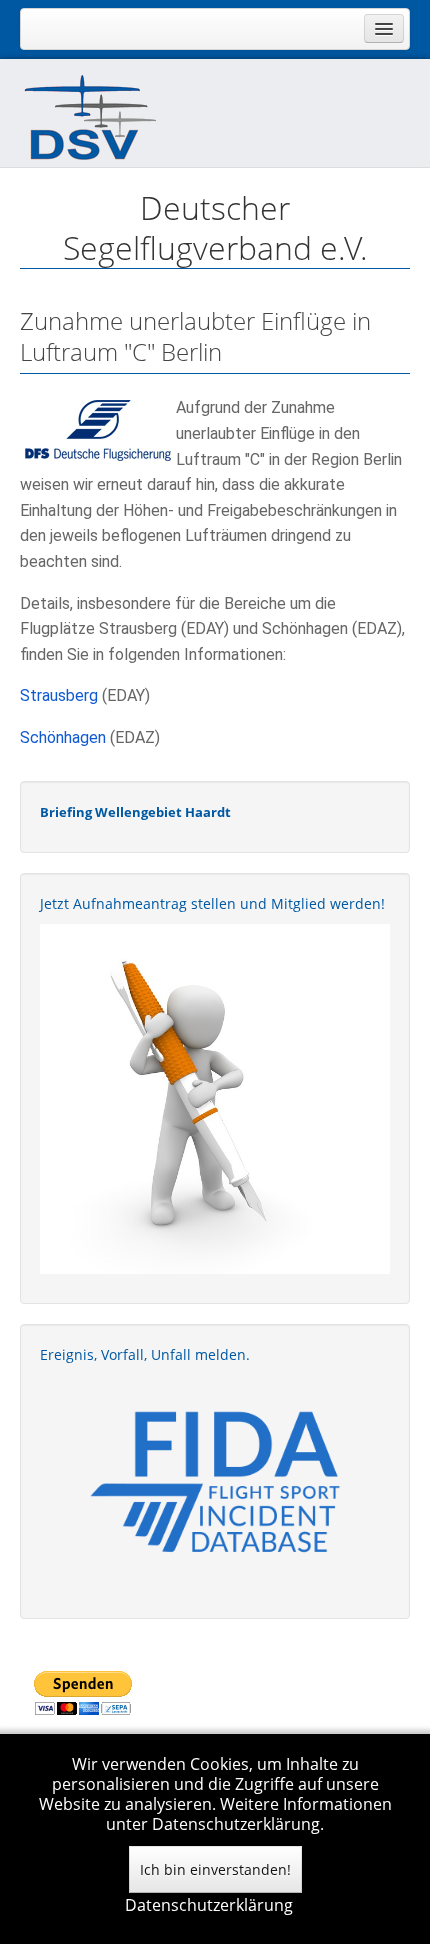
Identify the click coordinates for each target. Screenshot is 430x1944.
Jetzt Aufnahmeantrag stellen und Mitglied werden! (212, 903)
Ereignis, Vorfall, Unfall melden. (145, 1354)
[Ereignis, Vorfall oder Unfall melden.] (215, 1480)
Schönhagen (63, 737)
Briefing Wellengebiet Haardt (135, 812)
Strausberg (59, 695)
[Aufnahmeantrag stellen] (215, 1099)
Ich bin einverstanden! (215, 1869)
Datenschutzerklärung (209, 1905)
